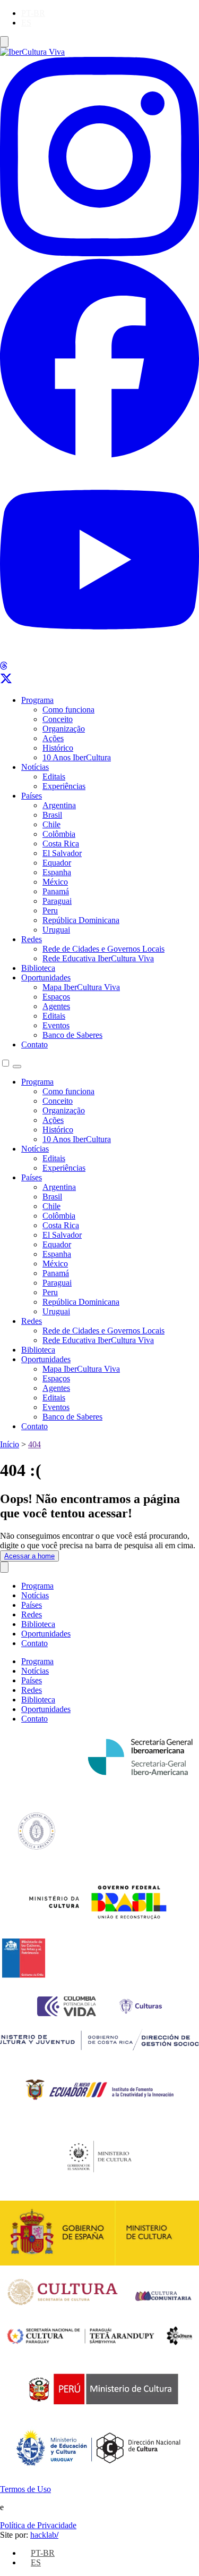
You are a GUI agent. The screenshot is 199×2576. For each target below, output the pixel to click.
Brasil (52, 815)
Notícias (35, 767)
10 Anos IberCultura (77, 757)
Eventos (56, 1025)
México (55, 882)
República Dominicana (81, 920)
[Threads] (4, 667)
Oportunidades (46, 977)
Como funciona (68, 710)
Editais (54, 777)
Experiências (64, 786)
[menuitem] (33, 13)
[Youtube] (99, 656)
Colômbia (59, 834)
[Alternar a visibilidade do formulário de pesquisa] (17, 1067)
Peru (50, 911)
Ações (53, 738)
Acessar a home (29, 1556)
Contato (34, 1044)
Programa (37, 700)
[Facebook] (99, 455)
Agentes (56, 1006)
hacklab (44, 2535)
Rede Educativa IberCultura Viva (98, 958)
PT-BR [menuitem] (33, 13)
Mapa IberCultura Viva (81, 987)
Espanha (57, 872)
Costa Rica (61, 844)
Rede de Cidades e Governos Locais (103, 949)
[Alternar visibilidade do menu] (4, 42)
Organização (64, 729)
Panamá (56, 891)
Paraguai (57, 901)
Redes (32, 939)
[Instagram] (99, 253)
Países (32, 796)
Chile (51, 824)
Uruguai (56, 930)
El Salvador (62, 853)
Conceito (58, 719)
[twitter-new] (6, 682)
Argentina (59, 805)
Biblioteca (38, 968)
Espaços (56, 997)
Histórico (58, 748)
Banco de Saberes (72, 1035)
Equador (57, 863)
